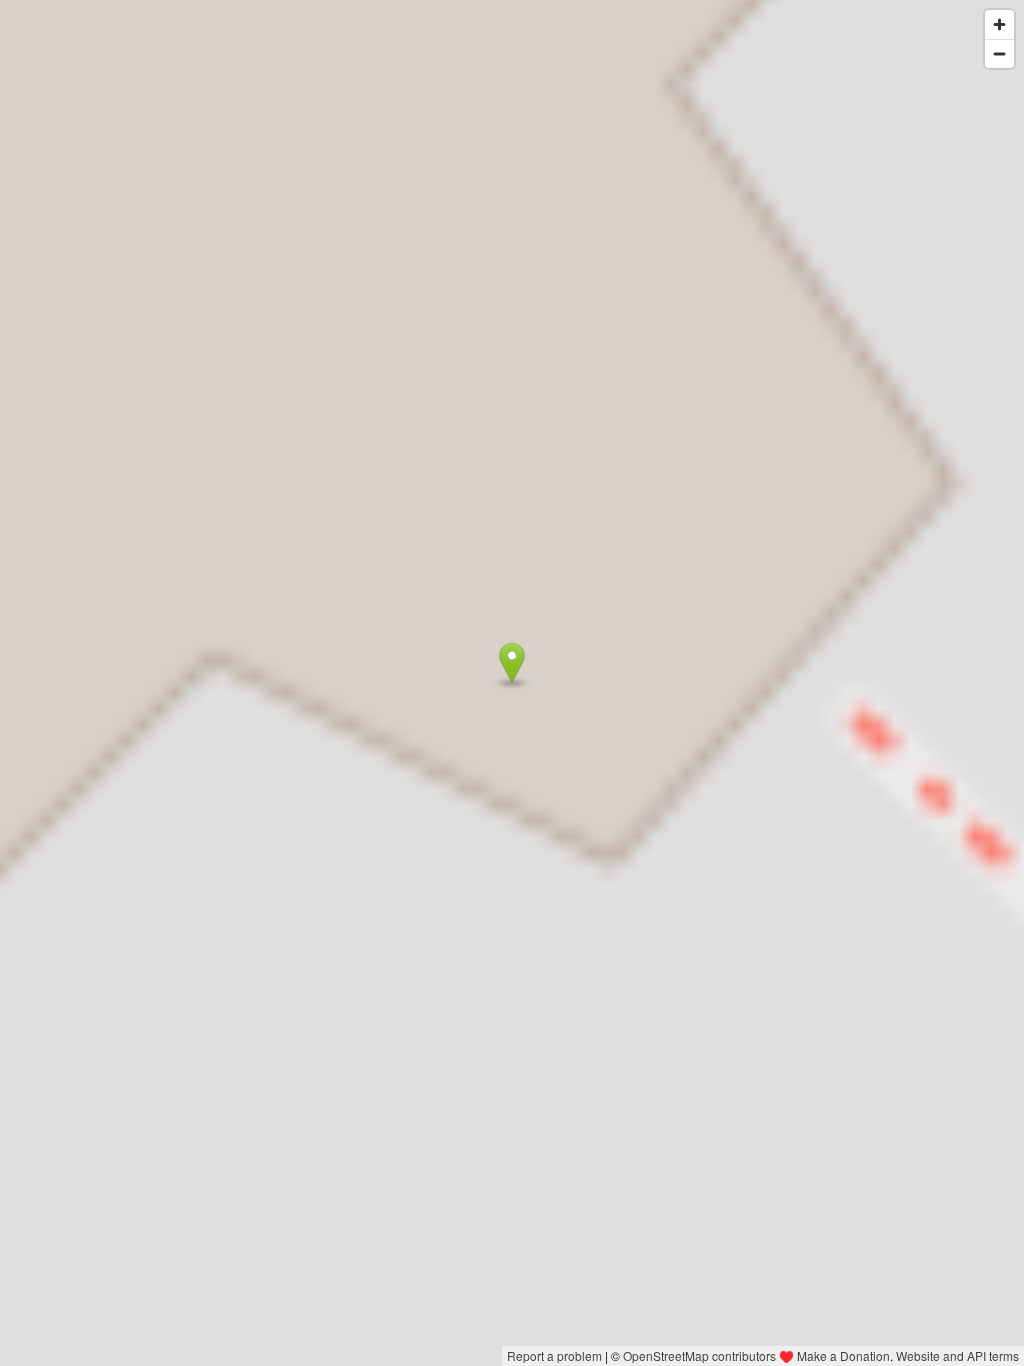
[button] (512, 663)
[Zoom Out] (999, 53)
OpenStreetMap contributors (699, 1355)
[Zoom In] (999, 24)
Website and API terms (957, 1355)
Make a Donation (843, 1355)
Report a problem (554, 1355)
